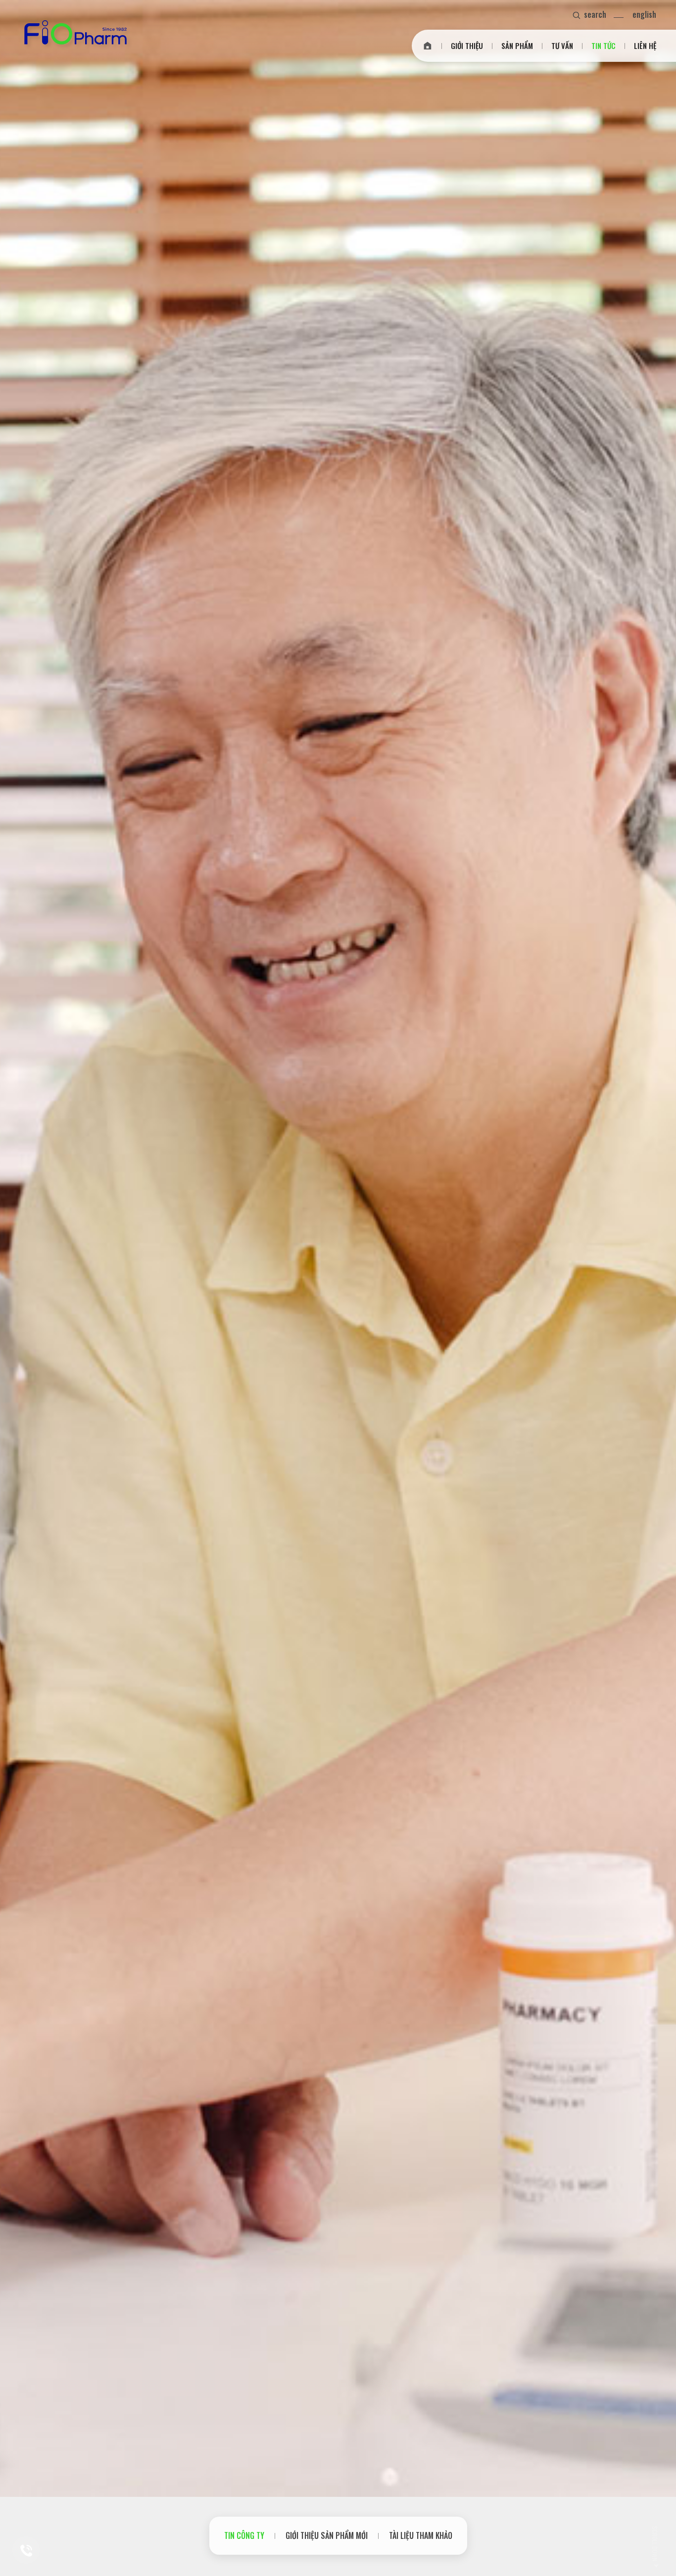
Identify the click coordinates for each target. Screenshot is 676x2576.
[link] (428, 46)
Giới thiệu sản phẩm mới (327, 2535)
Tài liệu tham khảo (421, 2535)
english (644, 14)
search (595, 14)
